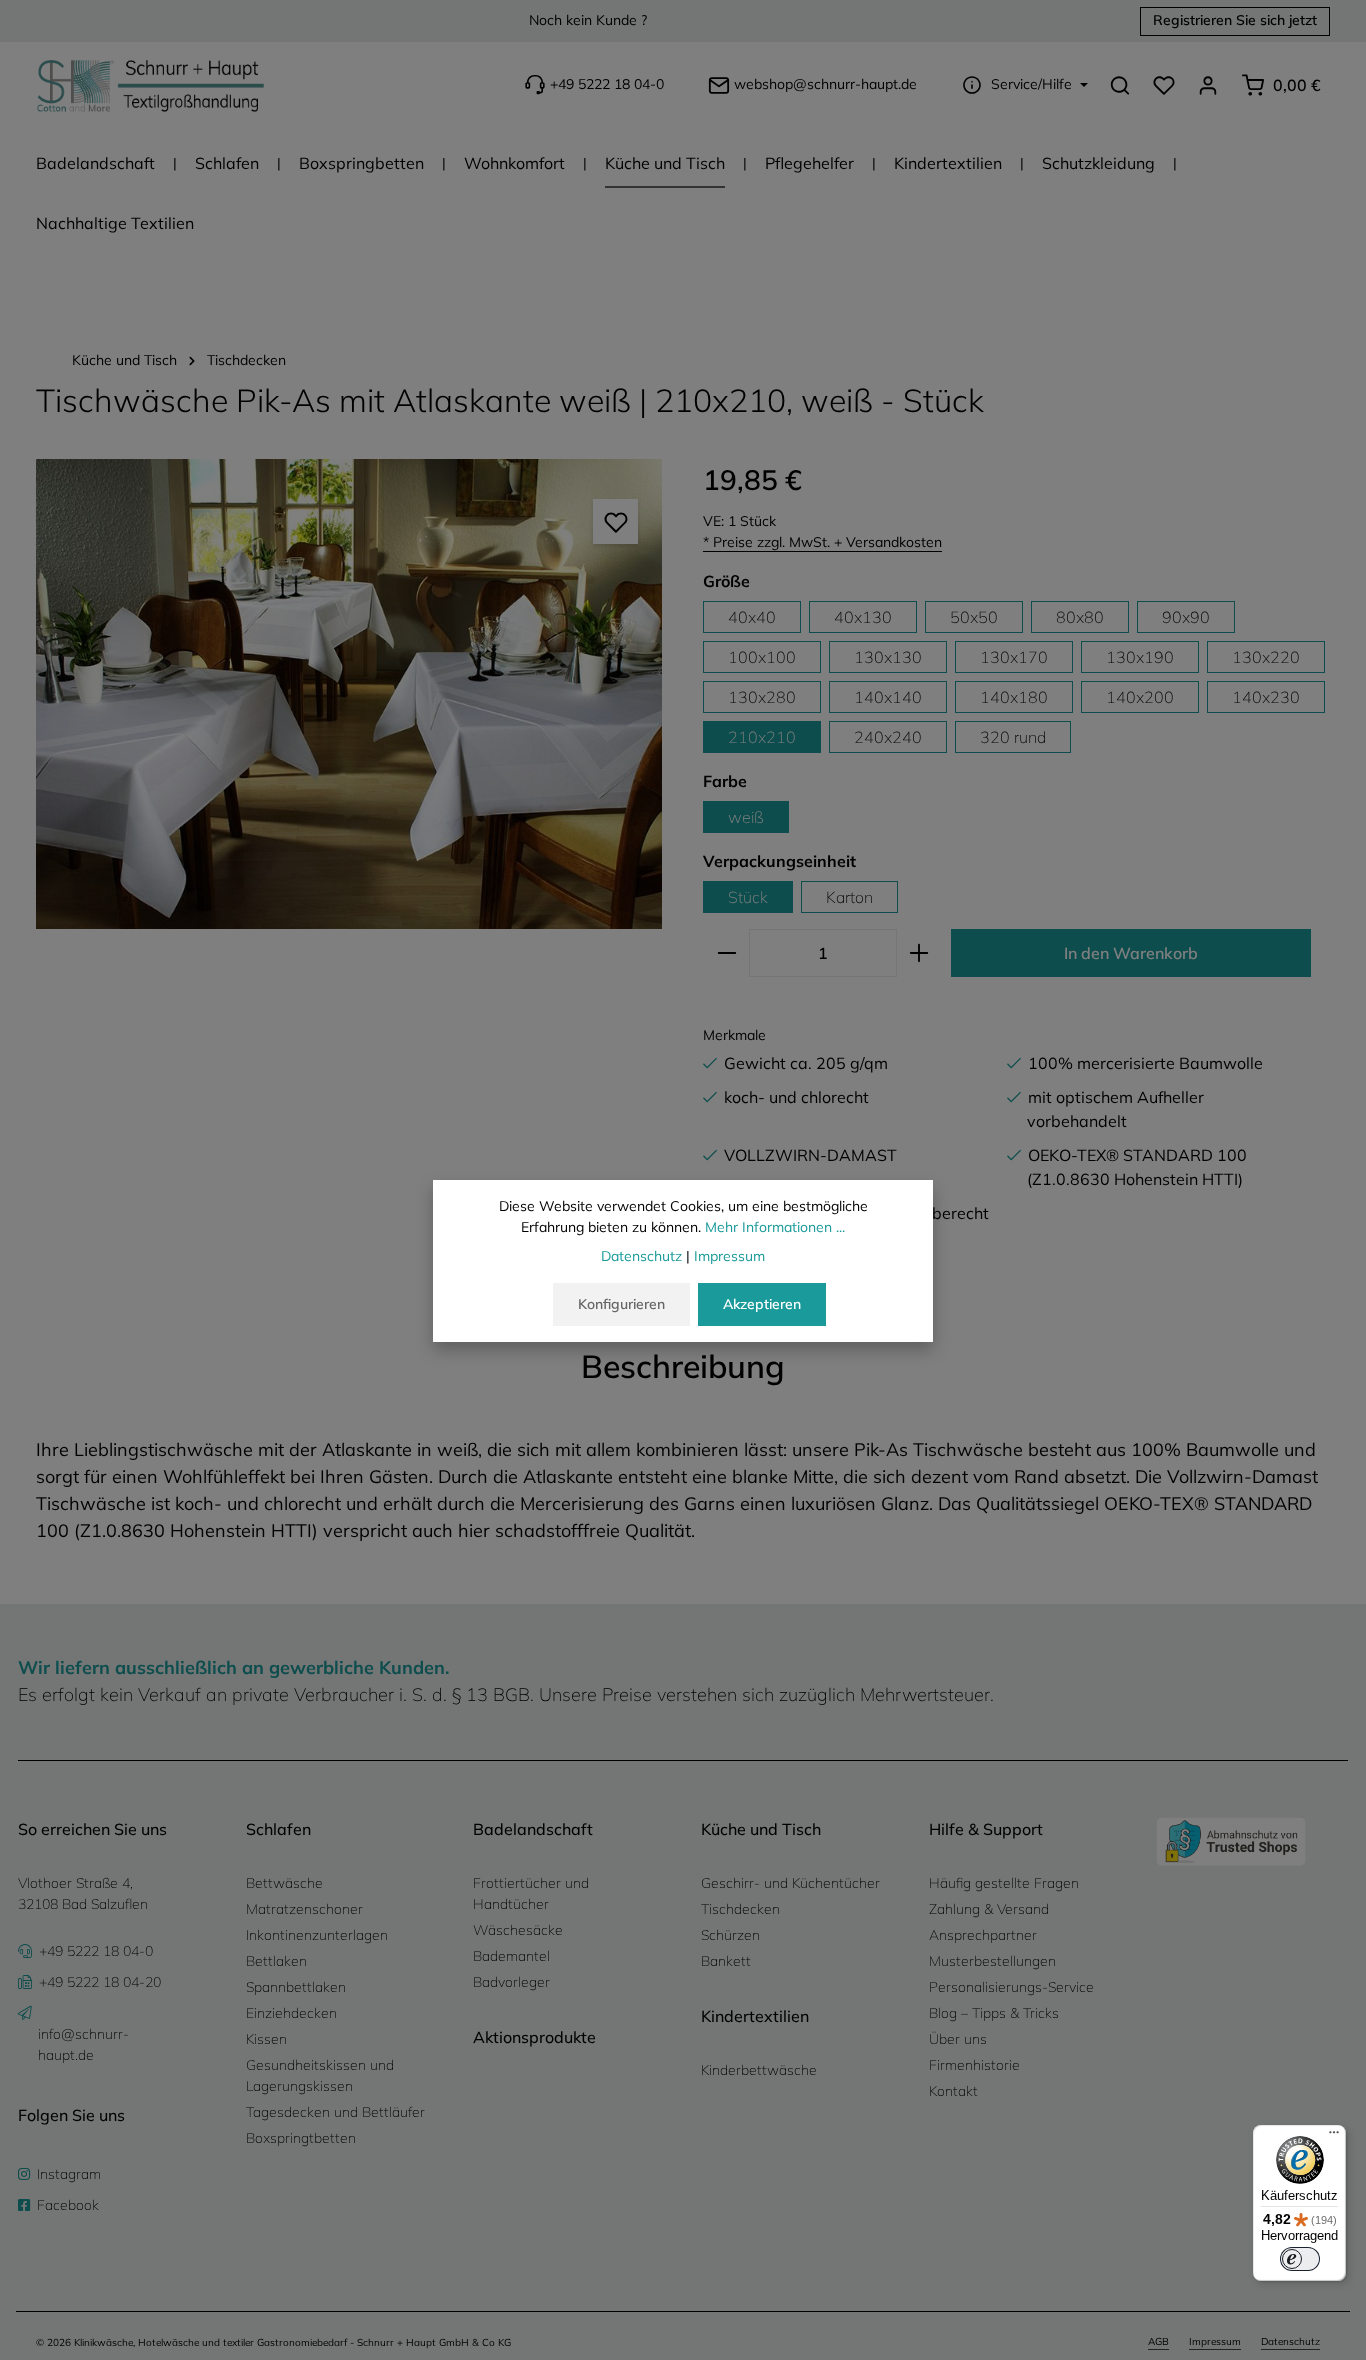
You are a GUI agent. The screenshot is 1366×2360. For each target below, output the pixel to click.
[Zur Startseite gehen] (151, 85)
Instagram (69, 2174)
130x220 (1266, 657)
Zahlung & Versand (989, 1909)
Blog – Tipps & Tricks (994, 2013)
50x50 (974, 617)
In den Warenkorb (1131, 953)
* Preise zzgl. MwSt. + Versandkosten (822, 542)
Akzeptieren (762, 1304)
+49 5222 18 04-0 (607, 85)
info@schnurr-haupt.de (83, 2044)
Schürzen (730, 1935)
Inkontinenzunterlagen (317, 1935)
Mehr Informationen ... (775, 1227)
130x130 (888, 657)
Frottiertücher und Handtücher (531, 1893)
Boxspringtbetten (301, 2138)
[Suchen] (1120, 85)
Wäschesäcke (518, 1930)
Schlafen (278, 1829)
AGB (1158, 2341)
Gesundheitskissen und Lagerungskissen (320, 2075)
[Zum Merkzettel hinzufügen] (615, 521)
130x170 (1014, 657)
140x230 (1266, 697)
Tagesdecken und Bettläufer (335, 2112)
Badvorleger (511, 1982)
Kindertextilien (755, 2016)
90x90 (1186, 617)
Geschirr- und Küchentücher (790, 1883)
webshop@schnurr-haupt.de (825, 85)
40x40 (752, 617)
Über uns (958, 2039)
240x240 (888, 737)
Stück (748, 897)
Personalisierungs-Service (1011, 1987)
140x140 (888, 697)
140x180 (1014, 697)
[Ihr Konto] (1208, 85)
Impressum (1215, 2341)
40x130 (863, 617)
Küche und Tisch (761, 1829)
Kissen (266, 2039)
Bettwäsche (284, 1883)
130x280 (762, 697)
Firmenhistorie (974, 2065)
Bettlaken (276, 1961)
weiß (746, 817)
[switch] (1300, 2259)
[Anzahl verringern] (726, 953)
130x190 (1140, 657)
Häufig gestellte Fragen (1004, 1883)
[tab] (683, 1366)
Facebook (68, 2205)
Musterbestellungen (992, 1961)
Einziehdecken (291, 2013)
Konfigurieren (621, 1304)
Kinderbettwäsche (759, 2070)
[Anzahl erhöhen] (919, 953)
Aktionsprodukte (534, 2037)
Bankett (726, 1961)
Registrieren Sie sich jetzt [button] (1235, 21)
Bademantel (511, 1956)
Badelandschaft (533, 1829)
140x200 (1140, 697)
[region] (349, 694)
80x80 (1080, 617)
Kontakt (953, 2091)
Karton (849, 897)
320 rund (1013, 737)
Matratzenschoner (304, 1909)
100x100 (762, 657)
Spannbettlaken (296, 1987)
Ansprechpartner (983, 1935)
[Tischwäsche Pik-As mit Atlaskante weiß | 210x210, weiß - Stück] (349, 694)
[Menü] (1334, 2137)
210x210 (762, 737)
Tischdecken (740, 1909)
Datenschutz (1290, 2341)
